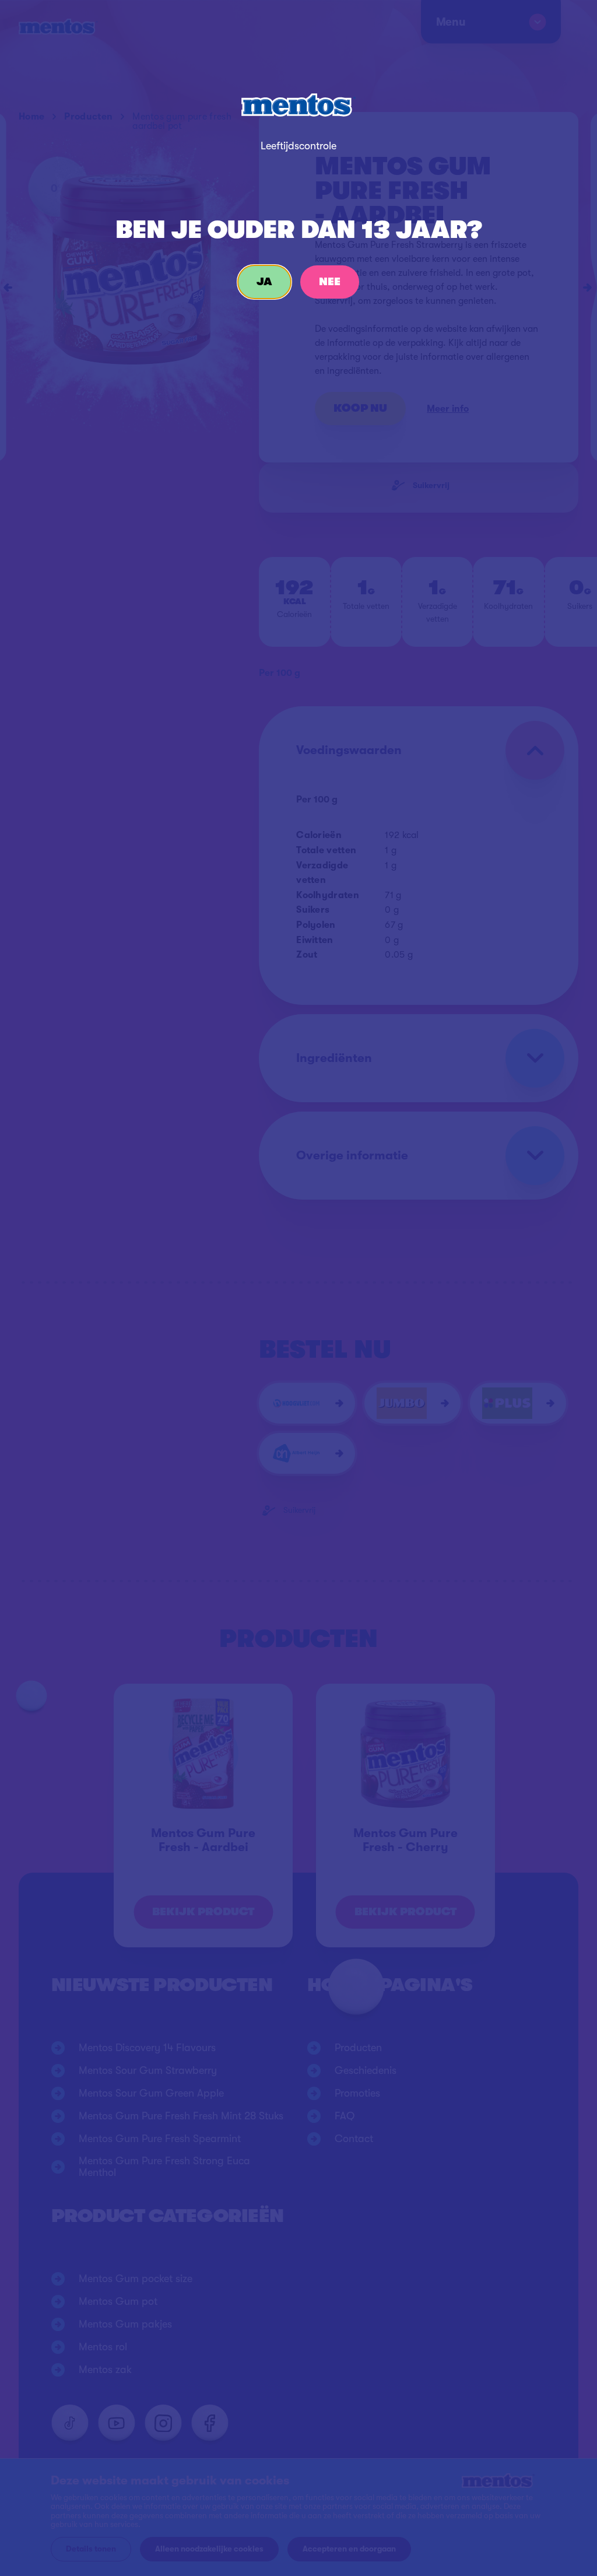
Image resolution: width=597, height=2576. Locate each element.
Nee (330, 282)
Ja (264, 282)
